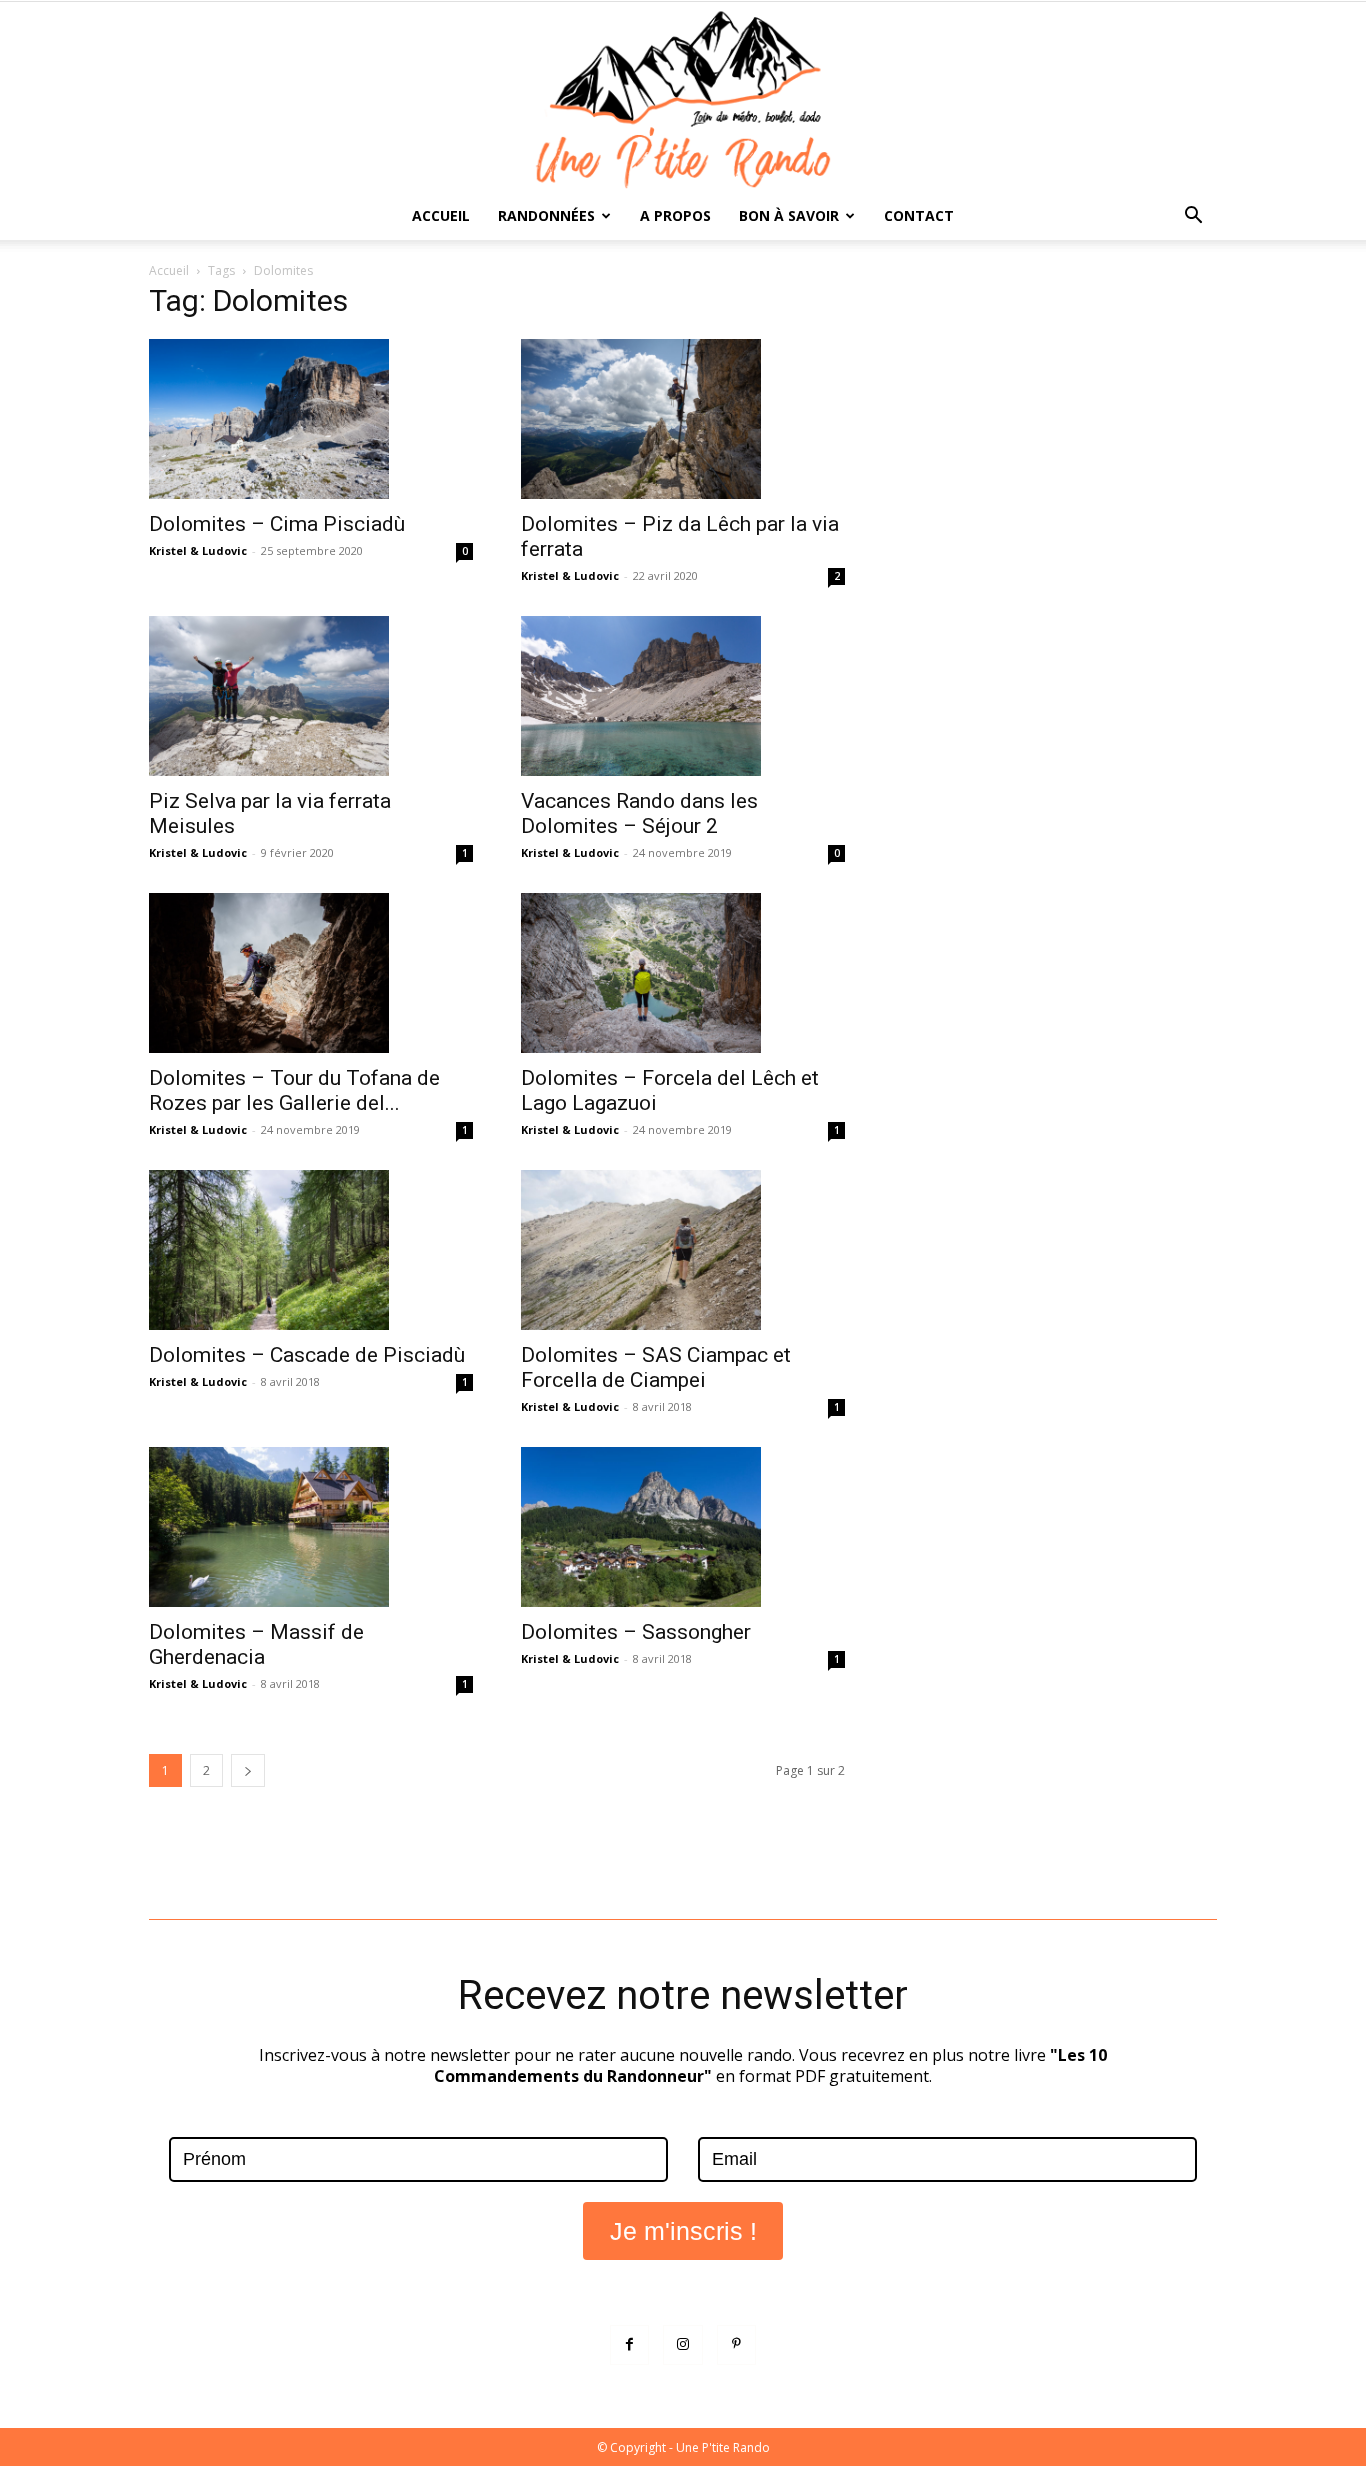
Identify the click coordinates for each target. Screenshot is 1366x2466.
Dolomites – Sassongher (636, 1632)
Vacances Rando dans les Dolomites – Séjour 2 (639, 813)
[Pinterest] (736, 2344)
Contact (919, 215)
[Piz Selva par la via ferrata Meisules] (311, 696)
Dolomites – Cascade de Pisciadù (307, 1355)
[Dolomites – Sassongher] (683, 1527)
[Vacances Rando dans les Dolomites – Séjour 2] (683, 696)
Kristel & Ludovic (198, 550)
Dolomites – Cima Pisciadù (277, 524)
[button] (1193, 217)
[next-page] (248, 1770)
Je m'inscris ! (683, 2231)
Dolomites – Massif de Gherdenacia (256, 1644)
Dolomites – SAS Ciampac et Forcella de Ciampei (656, 1367)
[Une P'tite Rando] (683, 97)
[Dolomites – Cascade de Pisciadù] (311, 1250)
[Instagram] (682, 2344)
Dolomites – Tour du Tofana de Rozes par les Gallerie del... (294, 1090)
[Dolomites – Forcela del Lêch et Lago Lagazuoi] (683, 973)
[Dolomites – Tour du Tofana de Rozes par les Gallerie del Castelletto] (311, 973)
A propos (675, 215)
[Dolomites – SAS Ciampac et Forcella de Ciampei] (683, 1250)
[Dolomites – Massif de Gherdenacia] (311, 1527)
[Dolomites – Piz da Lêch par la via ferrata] (683, 419)
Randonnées (546, 215)
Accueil (441, 215)
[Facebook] (629, 2344)
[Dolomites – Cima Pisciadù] (311, 419)
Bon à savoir (789, 215)
